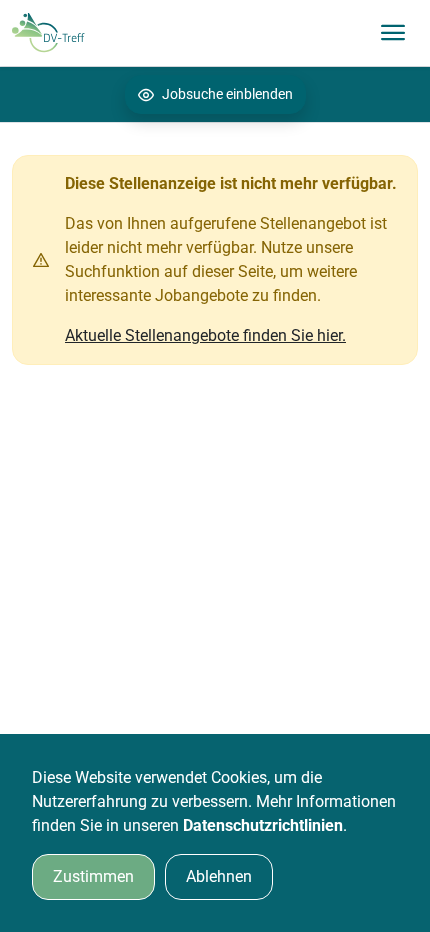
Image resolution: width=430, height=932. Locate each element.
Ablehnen (219, 876)
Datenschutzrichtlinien (263, 825)
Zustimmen (93, 876)
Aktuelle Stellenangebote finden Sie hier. (205, 335)
